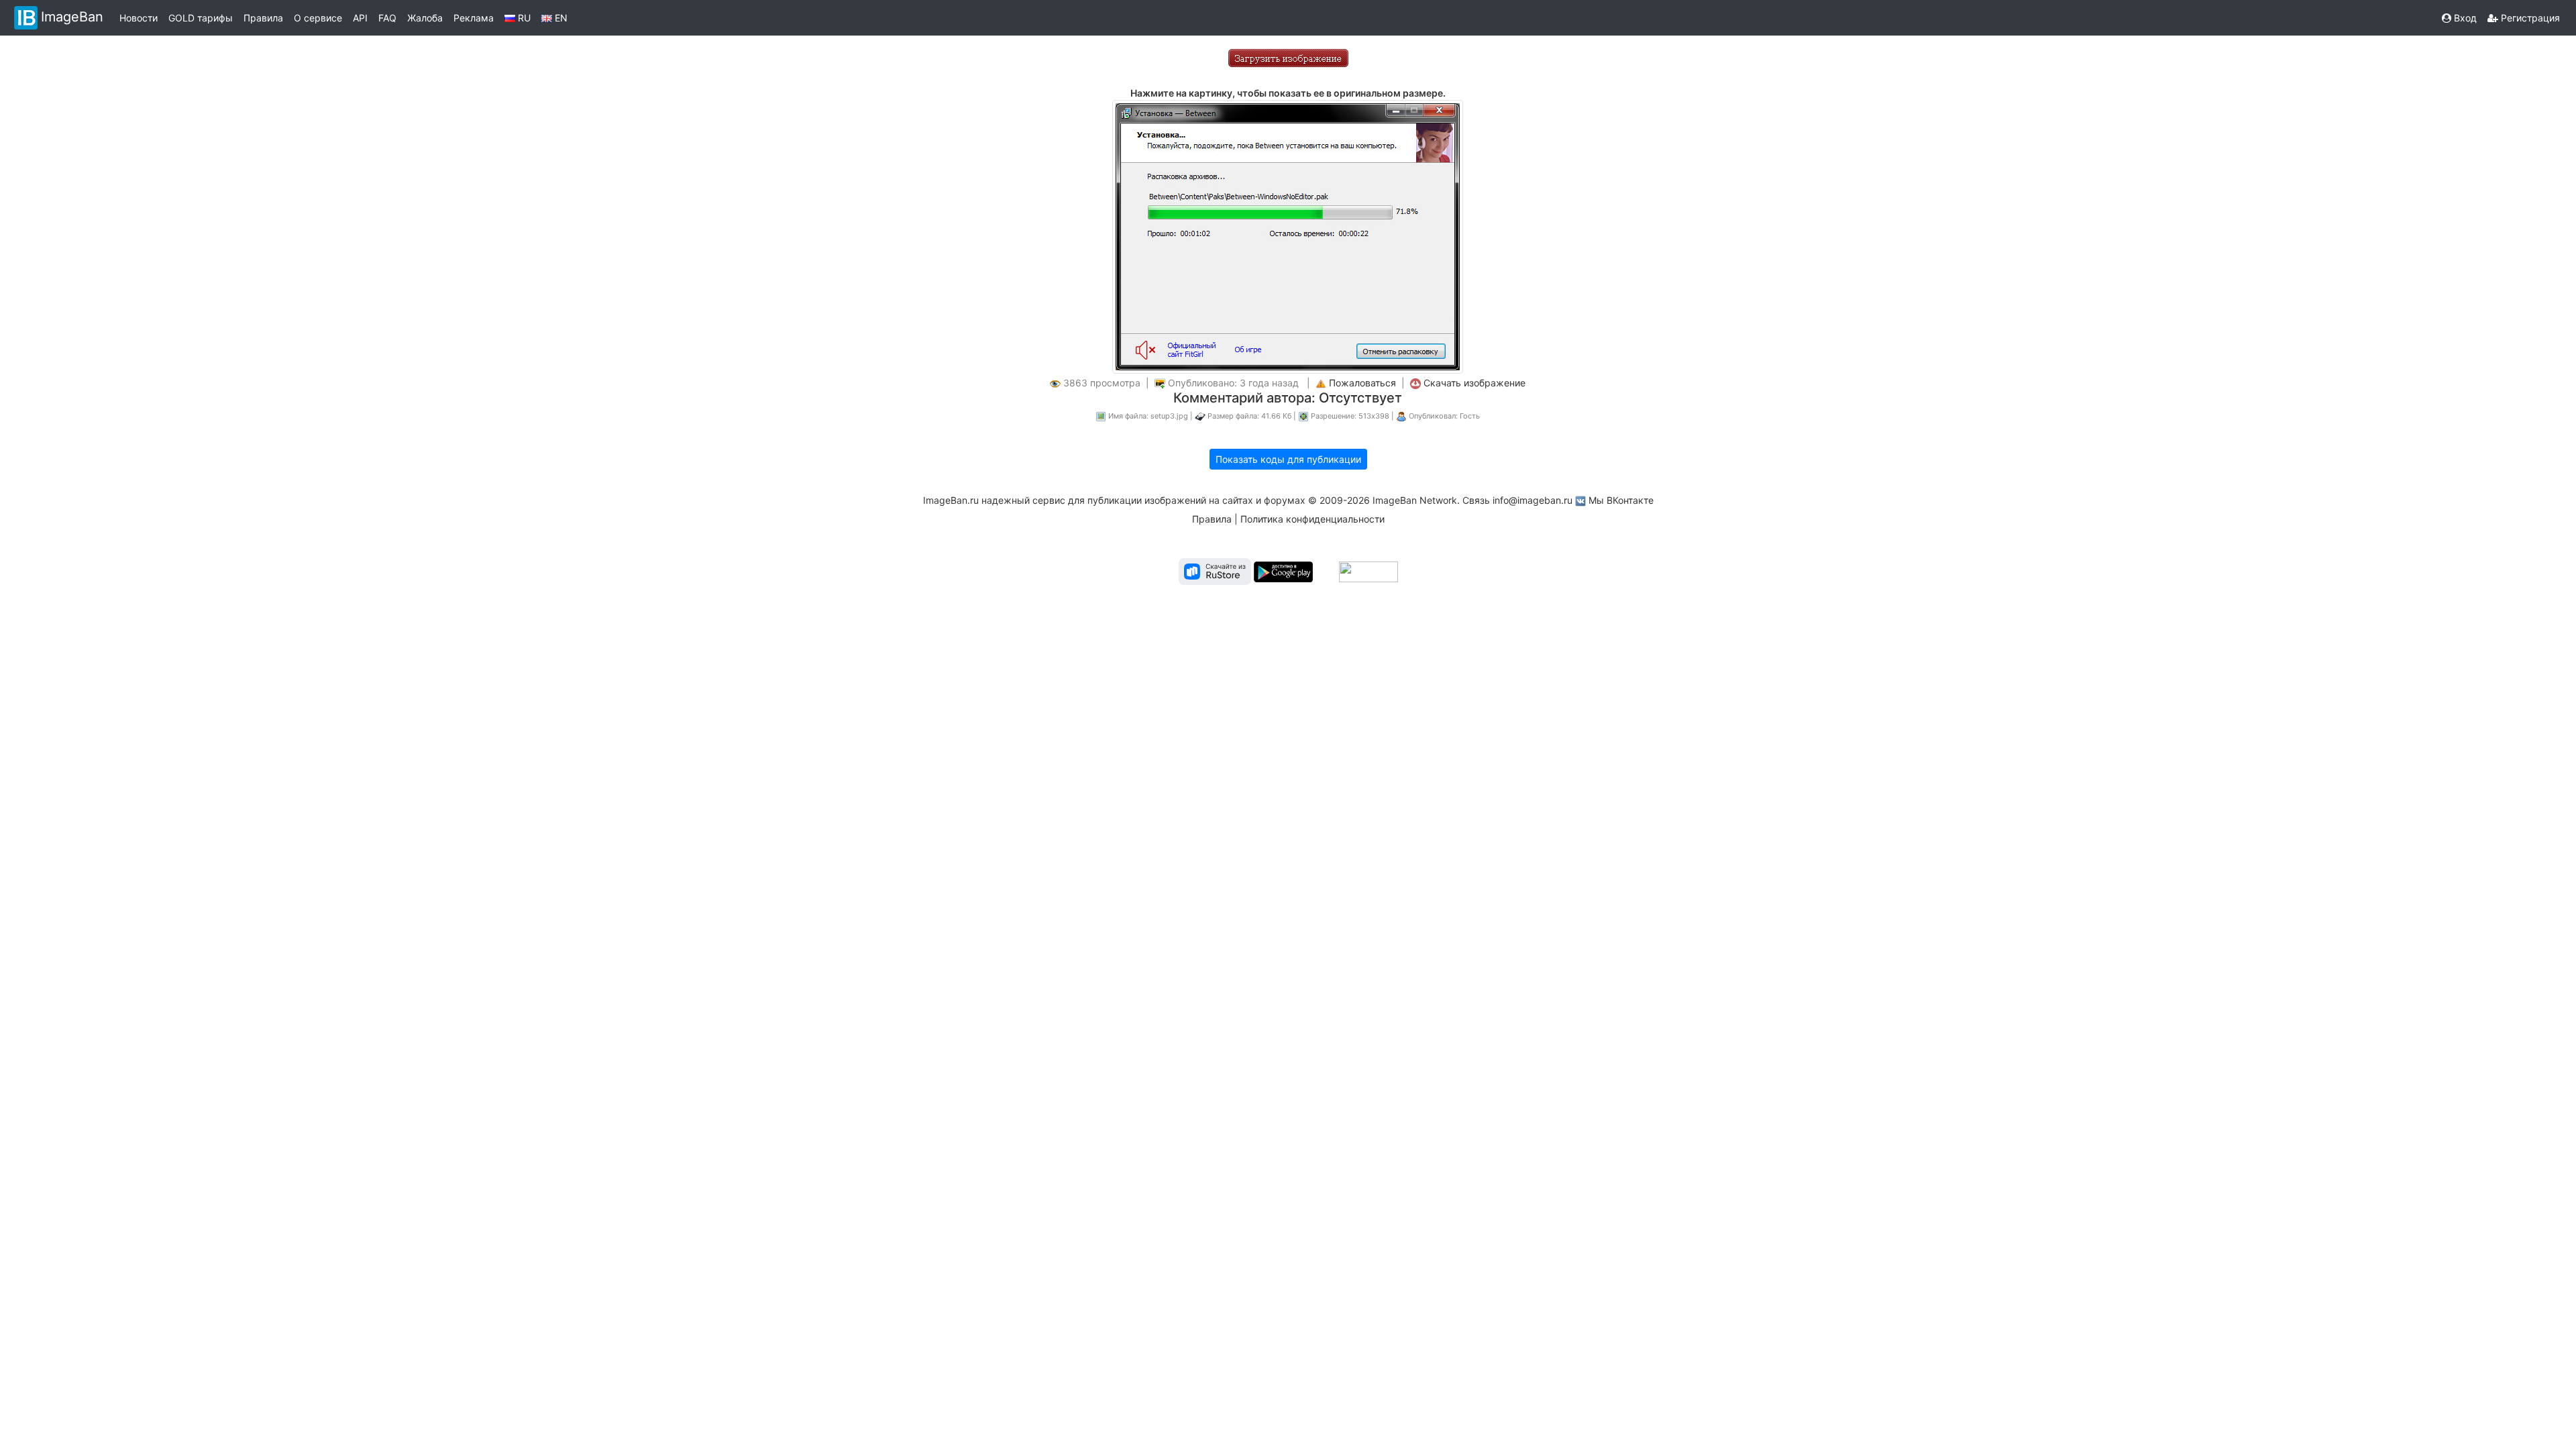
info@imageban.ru (1533, 500)
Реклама (474, 18)
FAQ (387, 18)
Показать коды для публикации (1288, 459)
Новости (139, 18)
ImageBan (72, 17)
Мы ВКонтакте (1621, 500)
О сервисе (318, 18)
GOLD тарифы (201, 18)
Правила (263, 18)
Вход (2464, 18)
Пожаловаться (1362, 383)
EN (560, 18)
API (360, 18)
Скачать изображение (1474, 383)
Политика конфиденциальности (1312, 519)
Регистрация (2529, 18)
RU (523, 18)
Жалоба (425, 18)
